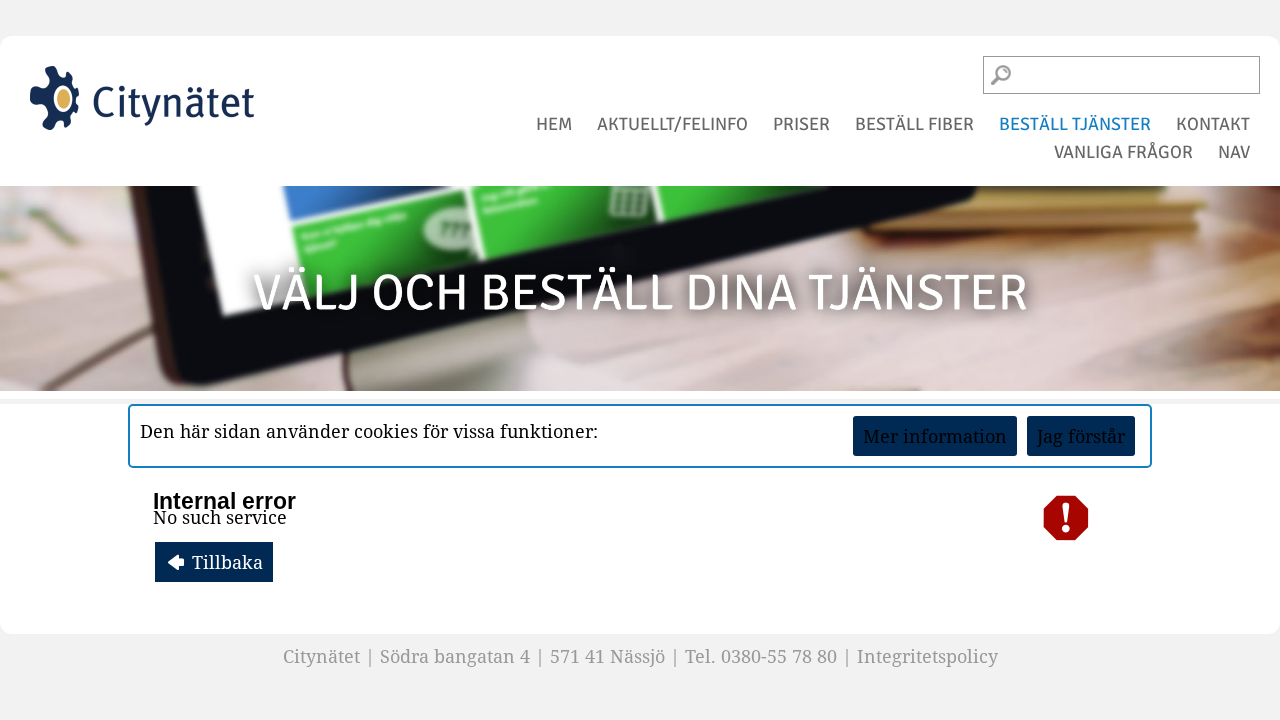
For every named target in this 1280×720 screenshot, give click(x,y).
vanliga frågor (1123, 152)
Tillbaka (225, 562)
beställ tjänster (1075, 124)
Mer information (935, 436)
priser (801, 124)
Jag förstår (1081, 436)
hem (554, 124)
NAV (1234, 152)
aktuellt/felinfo (672, 124)
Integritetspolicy (927, 656)
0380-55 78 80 (779, 656)
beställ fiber (914, 124)
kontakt (1213, 124)
